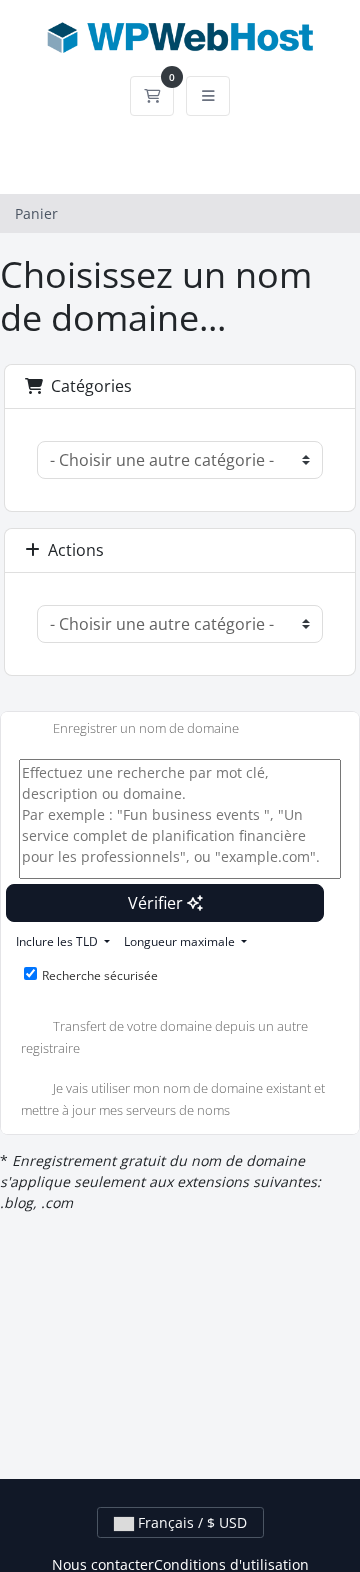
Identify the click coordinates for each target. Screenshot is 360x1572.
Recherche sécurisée (100, 975)
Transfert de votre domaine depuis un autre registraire (164, 1038)
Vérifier (157, 903)
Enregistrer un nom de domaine (146, 729)
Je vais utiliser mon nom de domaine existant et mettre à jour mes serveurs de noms (173, 1099)
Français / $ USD (190, 1522)
